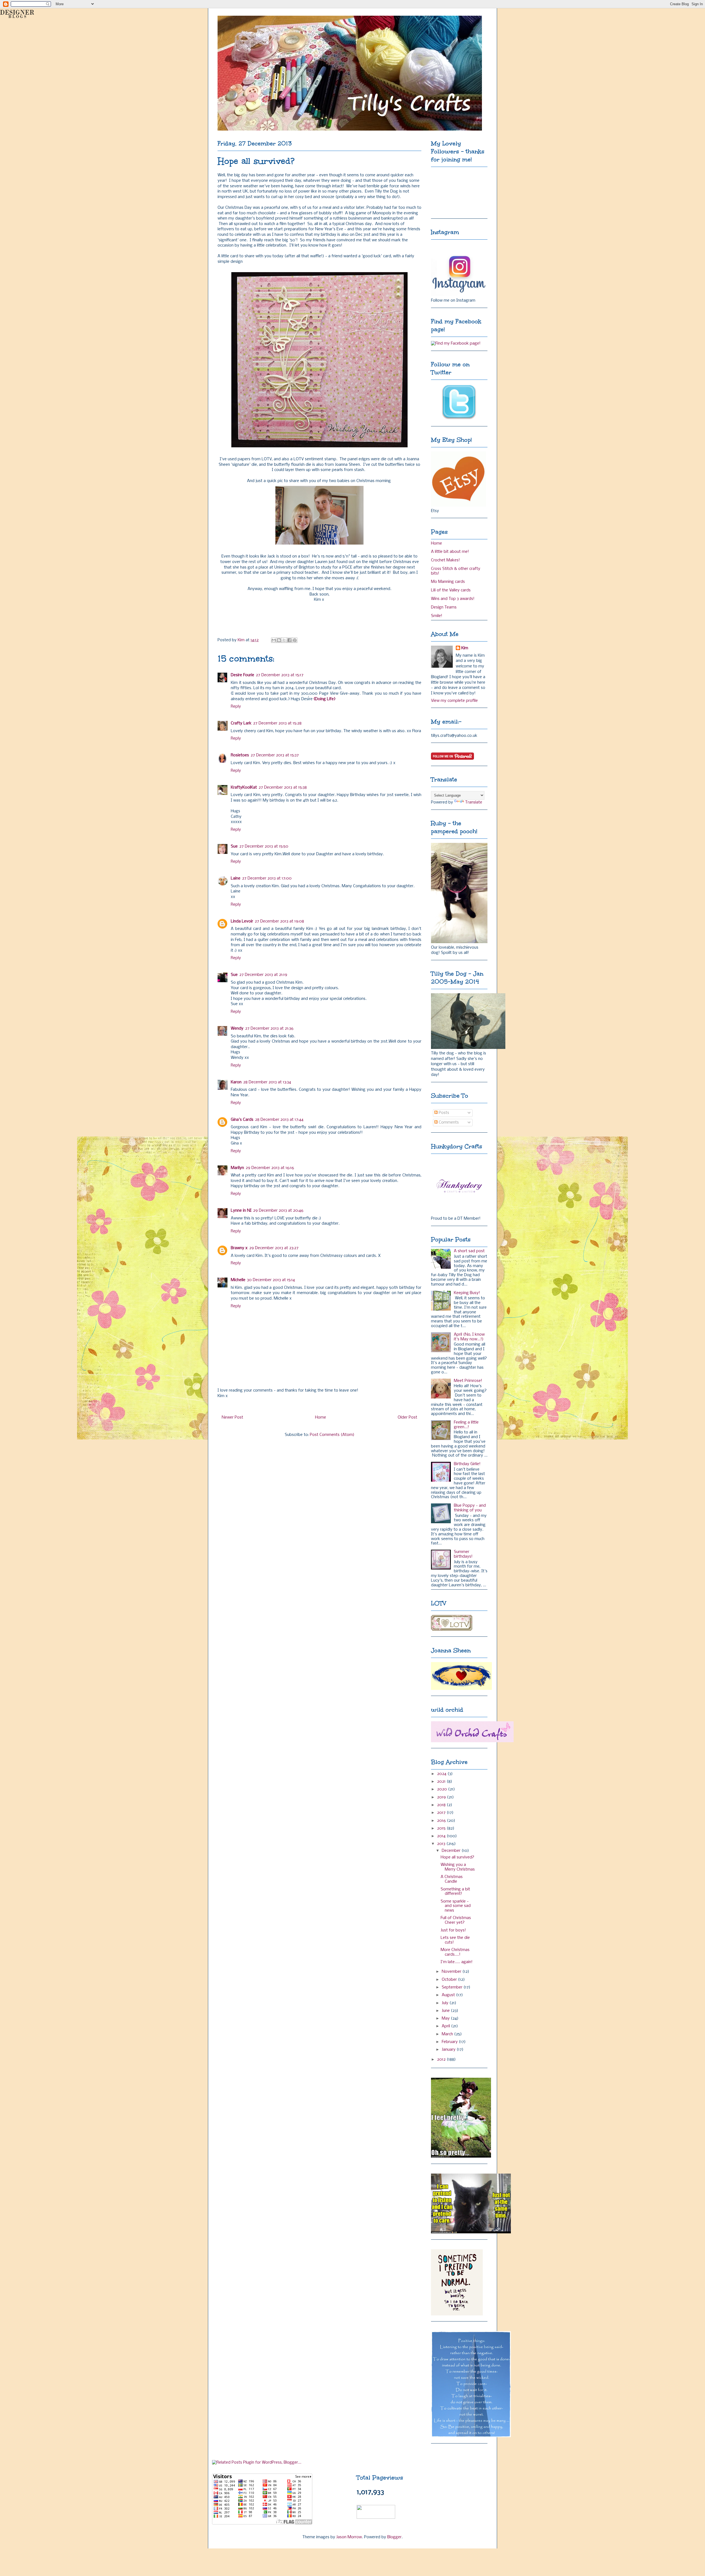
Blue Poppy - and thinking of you (470, 1508)
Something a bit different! (455, 1892)
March (448, 2034)
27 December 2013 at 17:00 (267, 878)
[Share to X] (284, 640)
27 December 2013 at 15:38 (283, 788)
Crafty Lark (241, 723)
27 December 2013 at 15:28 (277, 723)
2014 (442, 1836)
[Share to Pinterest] (295, 640)
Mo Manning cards (448, 582)
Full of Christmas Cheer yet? (456, 1920)
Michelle (238, 1280)
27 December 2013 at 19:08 (279, 921)
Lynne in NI (241, 1211)
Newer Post (232, 1417)
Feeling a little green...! (466, 1425)
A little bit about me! (450, 552)
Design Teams (444, 607)
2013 (442, 1844)
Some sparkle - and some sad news (456, 1906)
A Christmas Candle (452, 1879)
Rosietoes (240, 755)
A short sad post (469, 1251)
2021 (442, 1782)
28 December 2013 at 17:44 (279, 1120)
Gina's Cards (242, 1120)
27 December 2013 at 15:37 (275, 755)
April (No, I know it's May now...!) (469, 1337)
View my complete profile (454, 701)
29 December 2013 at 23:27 (274, 1248)
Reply (236, 707)
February (450, 2042)
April (446, 2026)
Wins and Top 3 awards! (453, 599)
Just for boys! (453, 1930)
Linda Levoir (242, 921)
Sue (234, 846)
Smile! (437, 616)
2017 (442, 1813)
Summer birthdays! (463, 1554)
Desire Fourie (242, 675)
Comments (448, 1122)
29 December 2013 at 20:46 (278, 1211)
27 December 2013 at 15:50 (264, 846)
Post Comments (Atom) (332, 1435)
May (446, 2018)
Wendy (237, 1029)
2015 (442, 1828)
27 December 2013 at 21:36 (269, 1029)
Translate (474, 802)
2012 (442, 2060)
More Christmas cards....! (455, 1952)
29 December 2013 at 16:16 (270, 1168)
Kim (465, 648)
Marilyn (237, 1168)
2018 (442, 1805)
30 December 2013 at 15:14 (271, 1280)
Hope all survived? (457, 1857)
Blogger (394, 2537)
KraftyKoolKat (244, 788)
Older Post (407, 1417)
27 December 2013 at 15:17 (280, 675)
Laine (236, 878)
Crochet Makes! (445, 560)
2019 (442, 1797)
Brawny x (239, 1248)
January (449, 2050)
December (452, 1851)
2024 (442, 1774)
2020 (443, 1789)
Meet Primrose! (468, 1381)
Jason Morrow (349, 2537)
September (453, 1987)
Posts (443, 1113)
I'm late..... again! (457, 1962)
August (449, 1995)
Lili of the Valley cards (451, 590)
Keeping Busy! (467, 1293)
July (446, 2003)
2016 (442, 1821)
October (450, 1980)
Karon (236, 1082)
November (452, 1972)
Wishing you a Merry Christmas (458, 1867)
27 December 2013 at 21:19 (263, 975)
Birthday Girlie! (467, 1464)
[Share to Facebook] (289, 640)
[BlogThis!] (279, 640)
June (446, 2011)
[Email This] (274, 640)
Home (321, 1417)
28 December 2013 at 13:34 (267, 1082)
